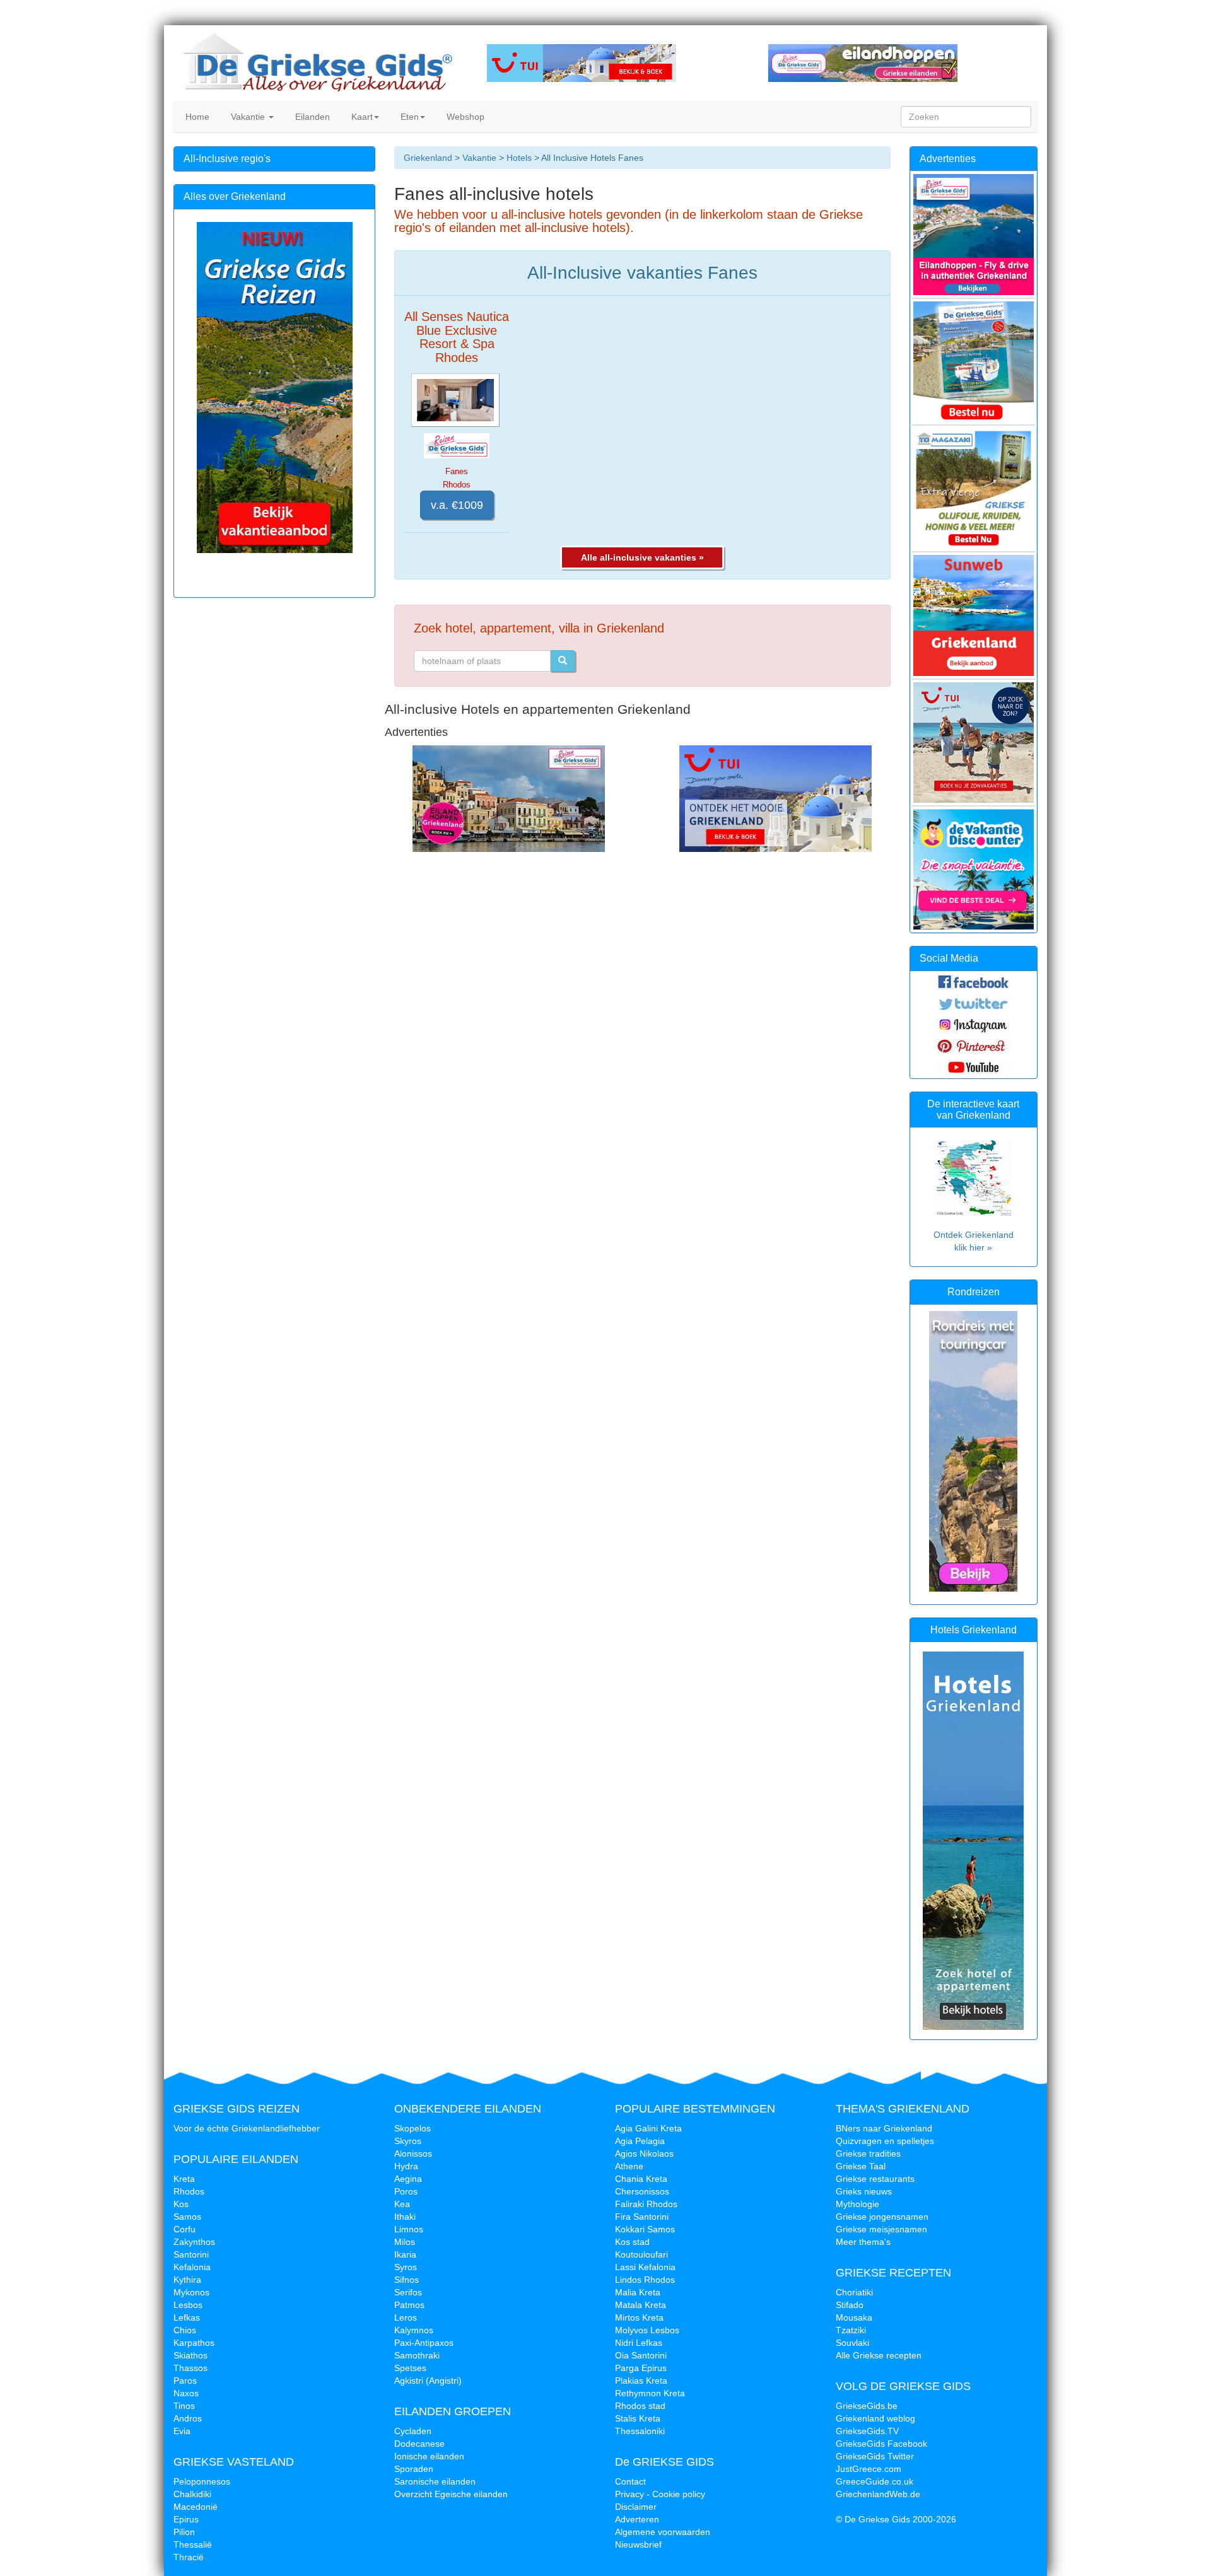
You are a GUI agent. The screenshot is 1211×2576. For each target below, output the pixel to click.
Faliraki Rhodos (646, 2204)
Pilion (184, 2532)
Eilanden (311, 117)
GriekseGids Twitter (875, 2456)
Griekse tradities (868, 2153)
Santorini (191, 2254)
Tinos (184, 2406)
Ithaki (405, 2217)
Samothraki (417, 2355)
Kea (402, 2204)
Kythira (187, 2280)
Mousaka (854, 2317)
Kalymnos (414, 2330)
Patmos (409, 2305)
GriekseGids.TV (867, 2431)
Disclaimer (636, 2507)
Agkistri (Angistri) (428, 2381)
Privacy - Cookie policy (660, 2494)
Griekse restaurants (875, 2179)
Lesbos (188, 2305)
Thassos (190, 2368)
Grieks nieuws (864, 2191)
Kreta (184, 2179)
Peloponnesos (202, 2481)
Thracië (189, 2557)
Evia (182, 2431)
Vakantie (248, 117)
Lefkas (187, 2317)
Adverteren (637, 2519)
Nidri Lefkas (639, 2343)
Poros (406, 2191)
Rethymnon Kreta (650, 2393)
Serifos (408, 2292)
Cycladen (413, 2431)
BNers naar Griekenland (884, 2128)
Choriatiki (854, 2292)
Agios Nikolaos (644, 2153)
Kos (181, 2204)
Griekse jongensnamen (882, 2217)
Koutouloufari (641, 2254)
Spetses (410, 2368)
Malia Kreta (638, 2292)
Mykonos (191, 2292)
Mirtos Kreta (639, 2317)
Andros (188, 2418)
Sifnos (407, 2280)
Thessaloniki (640, 2431)
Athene (629, 2166)
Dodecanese (419, 2444)
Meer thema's (863, 2242)
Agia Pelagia (640, 2141)
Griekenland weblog (875, 2418)
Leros (406, 2317)
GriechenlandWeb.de (878, 2494)
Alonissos (413, 2153)
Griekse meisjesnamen (881, 2229)
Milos (405, 2242)
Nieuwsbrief (638, 2544)
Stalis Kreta (638, 2418)
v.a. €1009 (457, 505)
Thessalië (193, 2544)
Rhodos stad (640, 2406)
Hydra (406, 2166)
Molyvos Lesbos (647, 2330)
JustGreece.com (869, 2469)
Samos (187, 2217)
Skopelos (412, 2128)
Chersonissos (642, 2191)
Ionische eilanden (429, 2456)
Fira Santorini (642, 2217)
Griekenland (428, 158)
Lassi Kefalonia (645, 2267)
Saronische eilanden (435, 2481)
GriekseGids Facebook (881, 2444)
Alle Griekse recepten (879, 2355)
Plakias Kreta (641, 2381)
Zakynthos (194, 2242)
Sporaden (414, 2469)
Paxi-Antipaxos (424, 2343)
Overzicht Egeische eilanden (451, 2494)
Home (196, 117)
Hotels (519, 158)
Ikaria (405, 2254)
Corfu (184, 2229)
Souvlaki (852, 2343)
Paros (185, 2381)
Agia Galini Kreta (648, 2128)
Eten (408, 117)
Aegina (408, 2179)
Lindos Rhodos (645, 2280)
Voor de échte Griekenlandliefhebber (247, 2128)
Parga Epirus (641, 2368)
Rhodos (189, 2191)
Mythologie (857, 2204)
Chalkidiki (192, 2494)
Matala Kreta (641, 2305)
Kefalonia (192, 2267)
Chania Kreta (641, 2179)
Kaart (361, 117)
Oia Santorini (641, 2355)
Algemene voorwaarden (663, 2532)
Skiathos (190, 2355)
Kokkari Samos (645, 2229)
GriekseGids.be (867, 2406)
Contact (630, 2481)
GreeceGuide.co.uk (875, 2481)
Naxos (186, 2393)
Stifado (850, 2305)
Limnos (409, 2229)
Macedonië (196, 2507)
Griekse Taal (861, 2166)
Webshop (464, 117)
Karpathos (194, 2343)
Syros (406, 2267)
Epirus (186, 2519)
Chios (185, 2330)
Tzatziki (851, 2330)
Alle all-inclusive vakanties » (642, 557)
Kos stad (632, 2242)
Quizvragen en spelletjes (885, 2141)
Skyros (408, 2141)
